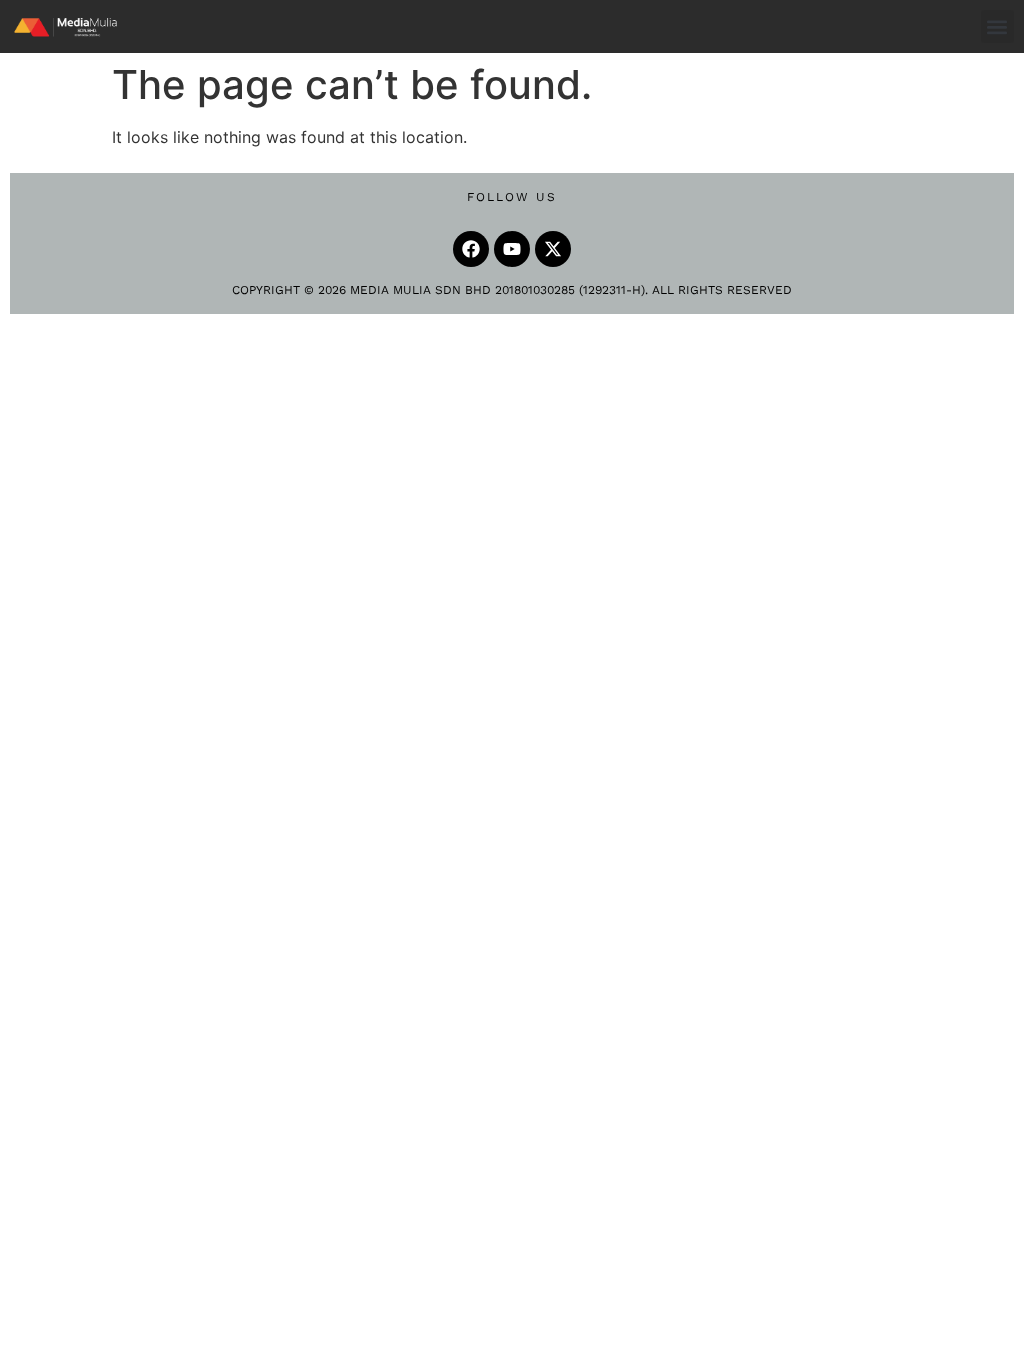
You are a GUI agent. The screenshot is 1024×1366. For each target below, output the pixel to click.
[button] (997, 26)
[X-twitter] (553, 249)
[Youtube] (512, 249)
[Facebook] (471, 249)
